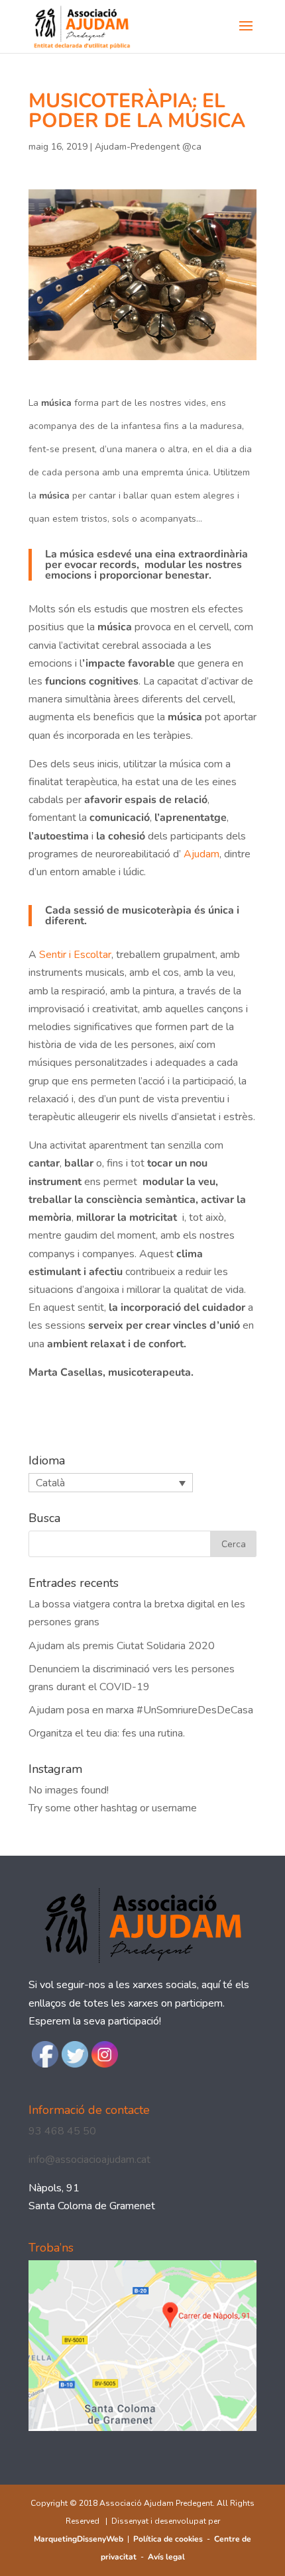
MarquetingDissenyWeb (79, 2539)
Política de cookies (168, 2539)
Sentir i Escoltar (75, 955)
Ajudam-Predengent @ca (148, 147)
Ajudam (201, 854)
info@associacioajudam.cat (89, 2160)
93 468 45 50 (62, 2131)
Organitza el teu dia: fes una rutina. (107, 1733)
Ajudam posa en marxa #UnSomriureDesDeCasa (141, 1710)
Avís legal (166, 2557)
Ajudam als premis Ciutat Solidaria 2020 (122, 1646)
